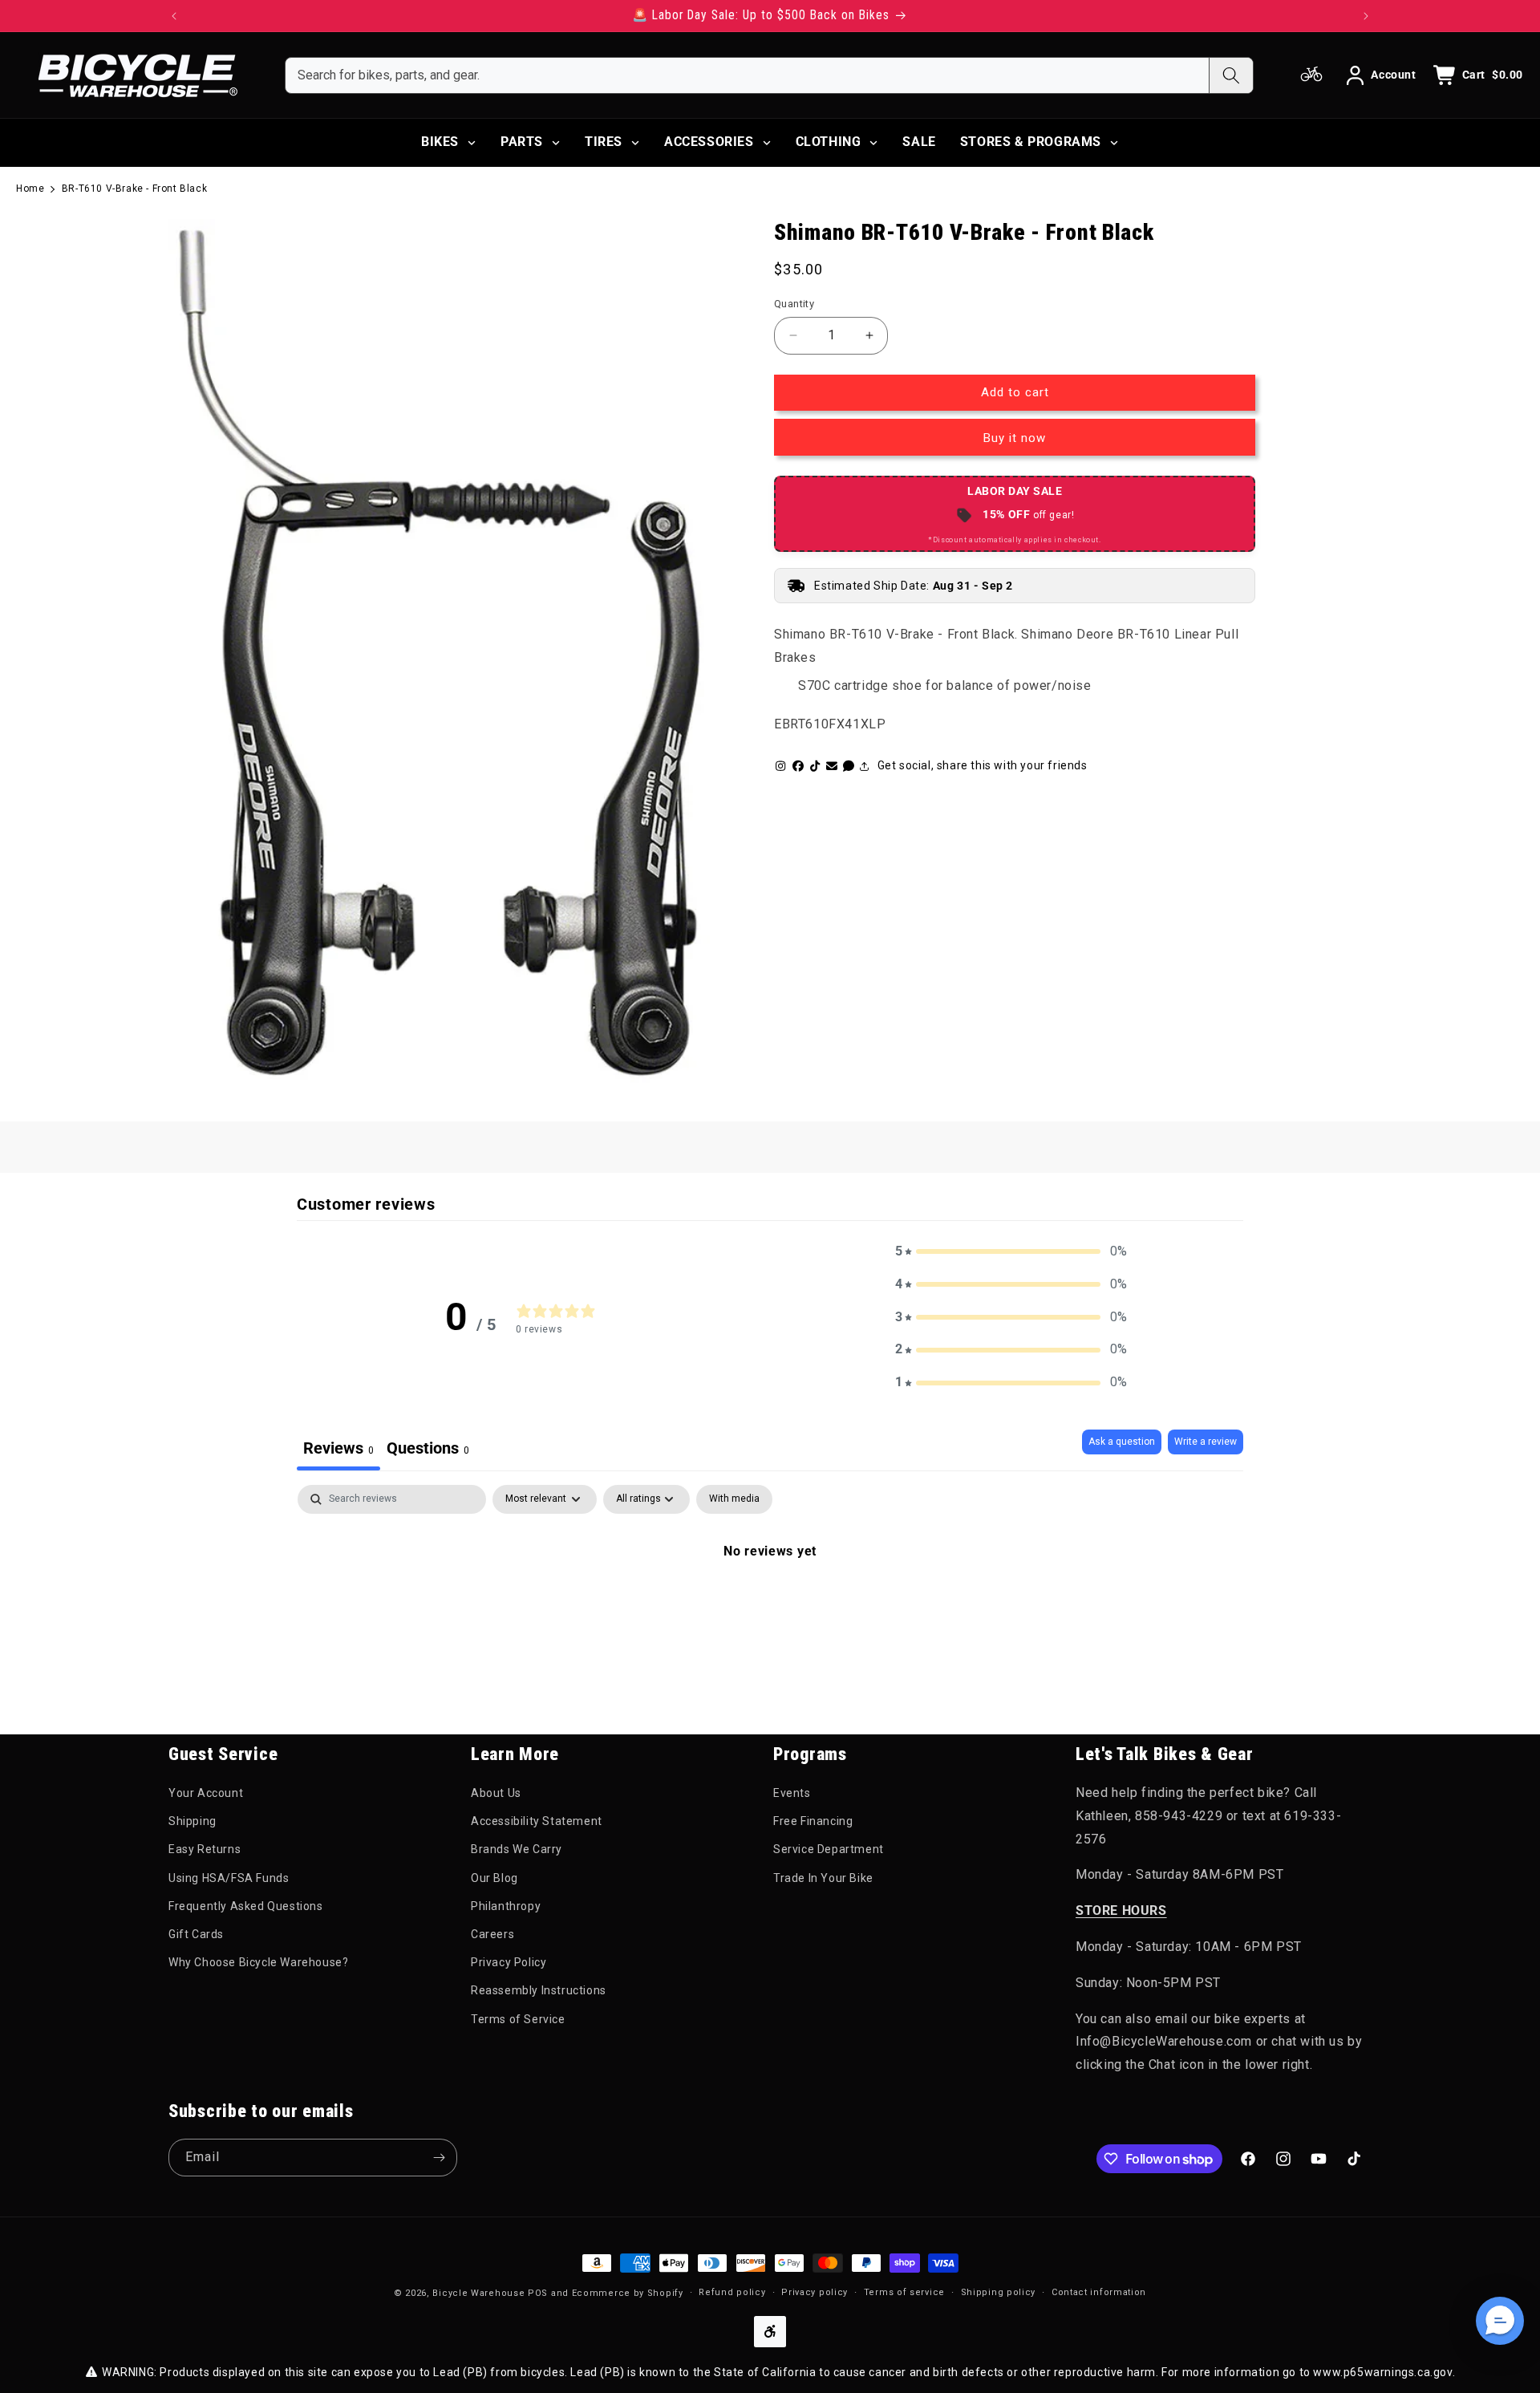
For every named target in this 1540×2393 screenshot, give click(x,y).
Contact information (1099, 2292)
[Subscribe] (439, 2158)
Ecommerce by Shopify (628, 2293)
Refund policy (732, 2292)
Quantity (794, 304)
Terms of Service (518, 2019)
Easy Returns (205, 1849)
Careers (492, 1934)
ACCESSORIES (709, 142)
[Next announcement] (1366, 16)
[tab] (428, 1450)
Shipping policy (999, 2292)
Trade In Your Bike (823, 1878)
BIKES (440, 142)
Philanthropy (506, 1906)
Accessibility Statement (537, 1821)
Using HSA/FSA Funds (229, 1878)
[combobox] (747, 75)
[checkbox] (734, 1499)
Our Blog (494, 1878)
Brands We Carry (517, 1849)
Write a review (1206, 1442)
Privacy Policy (509, 1962)
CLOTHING (829, 142)
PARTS (522, 142)
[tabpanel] (770, 1605)
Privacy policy (815, 2292)
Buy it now (1015, 438)
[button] (1011, 1252)
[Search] (1231, 75)
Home (30, 189)
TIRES (604, 142)
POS (538, 2293)
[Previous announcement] (174, 16)
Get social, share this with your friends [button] (983, 765)
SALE (919, 142)
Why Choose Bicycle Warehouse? (258, 1962)
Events (792, 1793)
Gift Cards (196, 1934)
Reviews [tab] (338, 1448)
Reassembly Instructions (539, 1990)
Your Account (206, 1793)
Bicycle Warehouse (478, 2293)
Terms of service (904, 2292)
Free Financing (813, 1821)
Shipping (192, 1821)
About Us (496, 1793)
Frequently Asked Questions (246, 1906)
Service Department (829, 1849)
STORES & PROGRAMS (1031, 142)
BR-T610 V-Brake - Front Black (134, 189)
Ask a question (1122, 1442)
